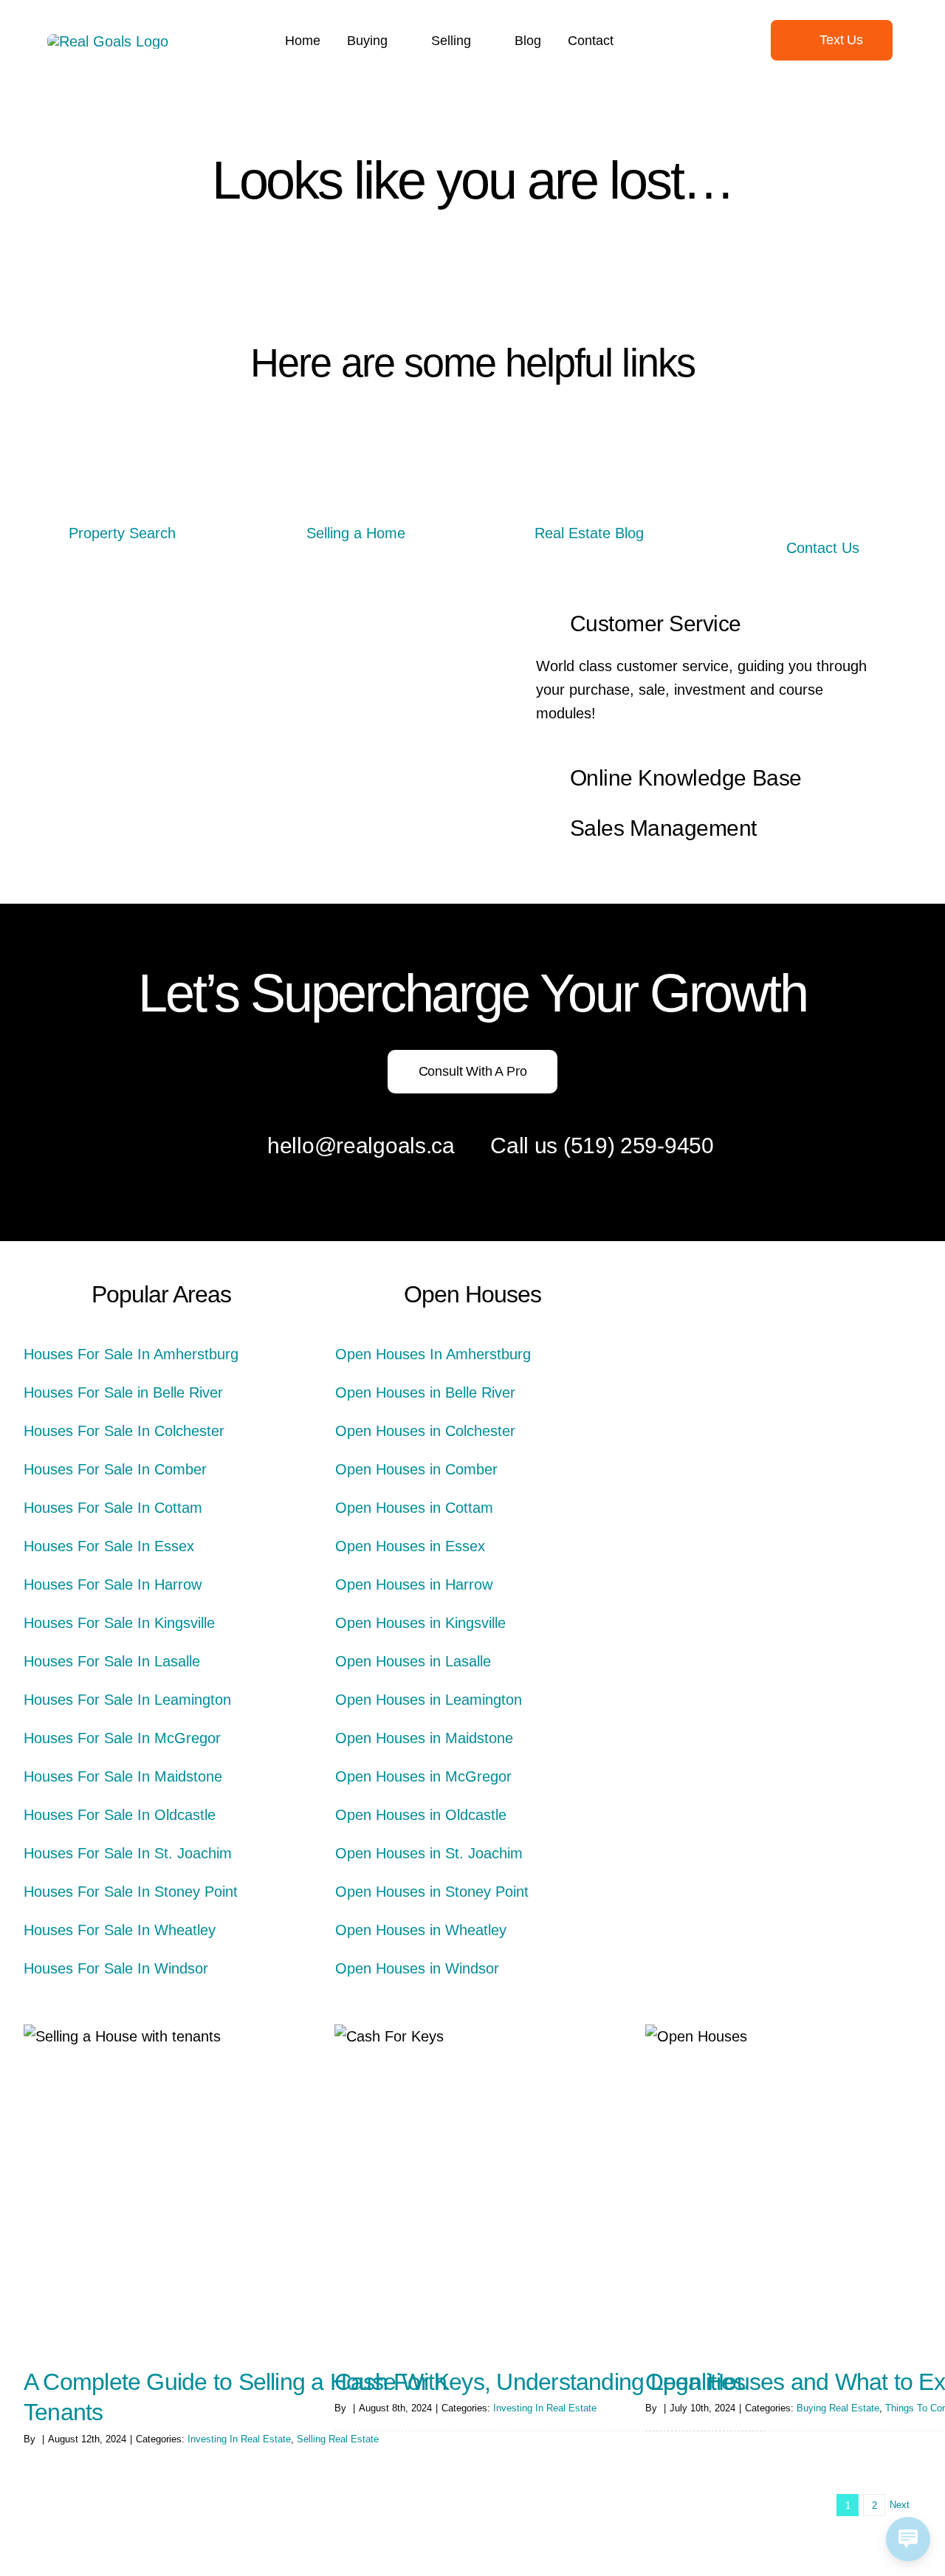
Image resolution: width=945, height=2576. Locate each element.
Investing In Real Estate (239, 2439)
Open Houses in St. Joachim (429, 1853)
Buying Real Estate (838, 2408)
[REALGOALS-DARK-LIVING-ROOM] (822, 499)
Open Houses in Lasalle (413, 1661)
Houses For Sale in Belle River (123, 1392)
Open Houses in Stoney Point (432, 1892)
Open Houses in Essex (410, 1546)
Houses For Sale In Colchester (124, 1431)
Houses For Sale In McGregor (122, 1738)
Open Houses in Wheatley (421, 1930)
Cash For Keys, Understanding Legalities (540, 2382)
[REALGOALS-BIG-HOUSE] (123, 499)
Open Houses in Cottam (414, 1508)
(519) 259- (614, 1146)
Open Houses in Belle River (425, 1392)
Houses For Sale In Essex (109, 1546)
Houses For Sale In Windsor (116, 1968)
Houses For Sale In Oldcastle (120, 1815)
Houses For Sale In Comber (115, 1469)
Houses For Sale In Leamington (127, 1700)
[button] (706, 625)
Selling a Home (356, 533)
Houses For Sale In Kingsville (119, 1623)
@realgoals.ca (385, 1146)
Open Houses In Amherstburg (433, 1354)
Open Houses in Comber (416, 1469)
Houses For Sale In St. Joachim (128, 1853)
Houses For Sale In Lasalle (112, 1661)
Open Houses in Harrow (414, 1584)
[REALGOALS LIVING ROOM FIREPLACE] (589, 499)
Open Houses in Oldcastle (421, 1815)
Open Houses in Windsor (417, 1968)
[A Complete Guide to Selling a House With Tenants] (239, 2186)
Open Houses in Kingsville (420, 1623)
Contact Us (823, 548)
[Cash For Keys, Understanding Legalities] (550, 2186)
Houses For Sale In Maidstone (123, 1776)
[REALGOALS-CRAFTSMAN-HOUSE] (356, 499)
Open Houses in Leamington (429, 1700)
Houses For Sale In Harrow (113, 1584)
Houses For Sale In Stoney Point (131, 1892)
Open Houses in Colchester (425, 1431)
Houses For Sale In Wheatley (120, 1930)
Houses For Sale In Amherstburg (131, 1354)
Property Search (122, 533)
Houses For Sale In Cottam (113, 1508)
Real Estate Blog (589, 533)
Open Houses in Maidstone (424, 1738)
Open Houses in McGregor (423, 1776)
